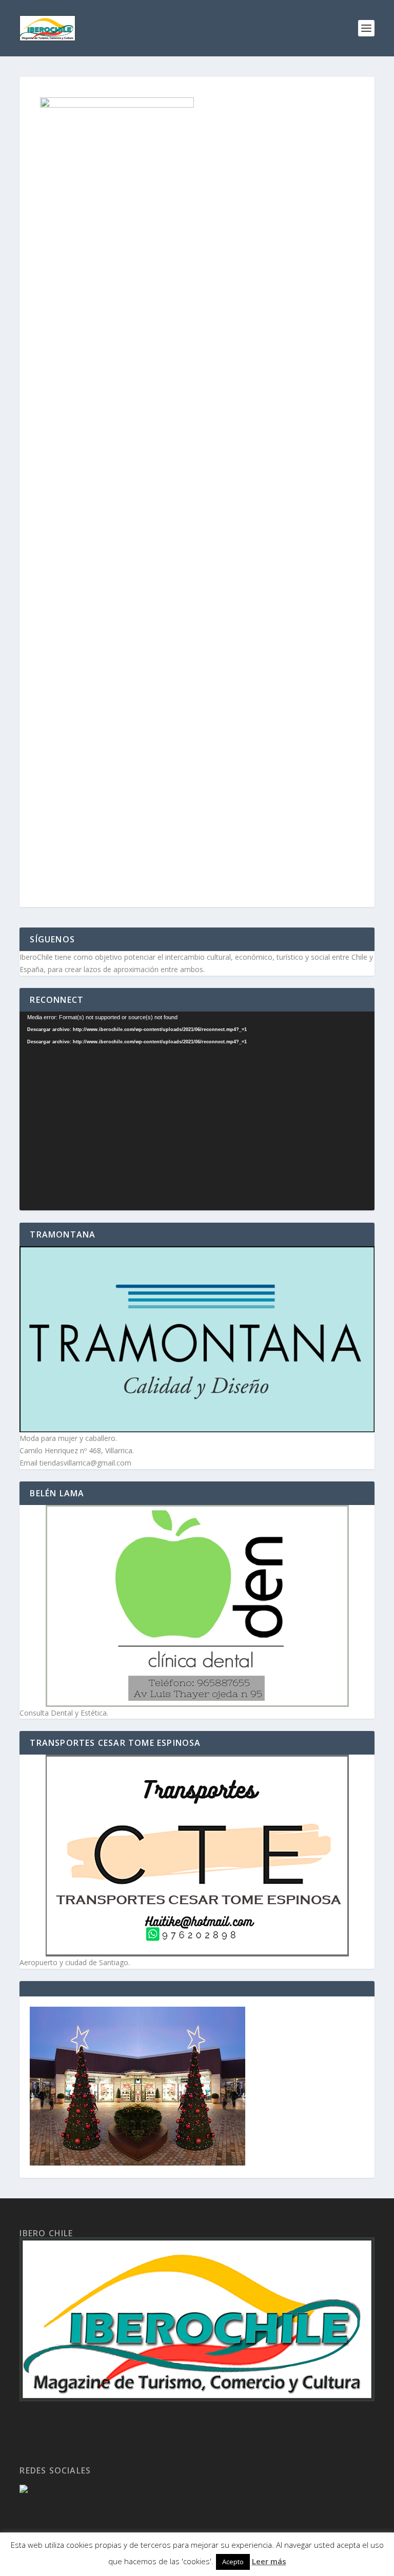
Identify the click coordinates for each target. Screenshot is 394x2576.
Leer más (269, 2561)
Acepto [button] (233, 2562)
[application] (197, 1111)
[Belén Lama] (197, 1606)
